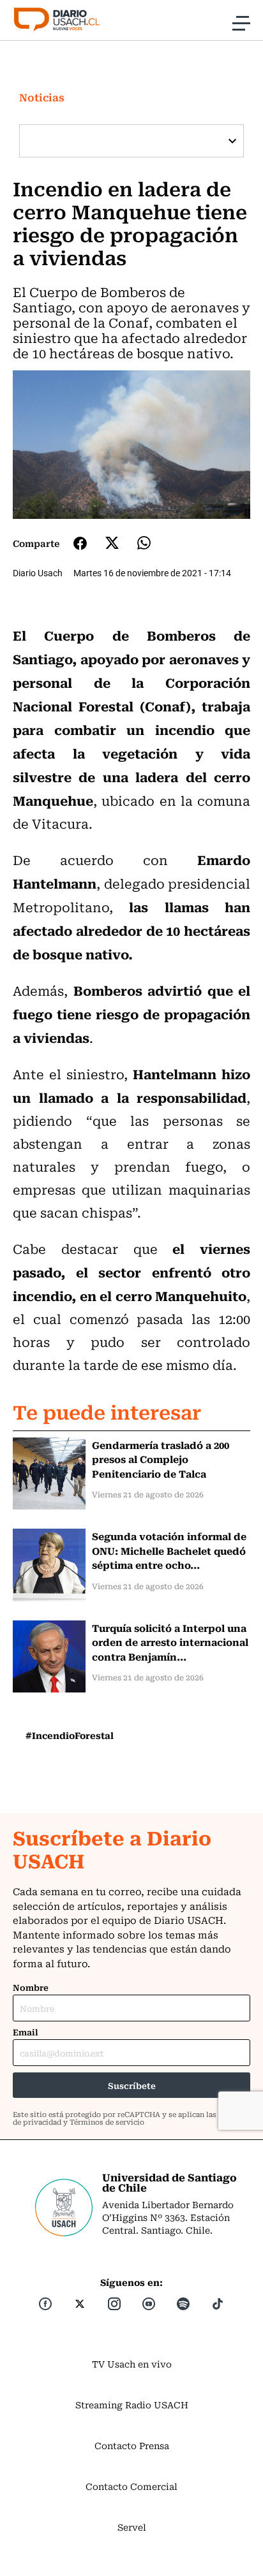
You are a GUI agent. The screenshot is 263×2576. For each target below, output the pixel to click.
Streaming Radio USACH (132, 2405)
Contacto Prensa (132, 2445)
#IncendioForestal (70, 1735)
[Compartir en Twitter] (112, 543)
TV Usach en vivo (132, 2364)
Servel (132, 2527)
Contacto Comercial (131, 2486)
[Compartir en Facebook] (80, 543)
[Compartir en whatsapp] (144, 543)
